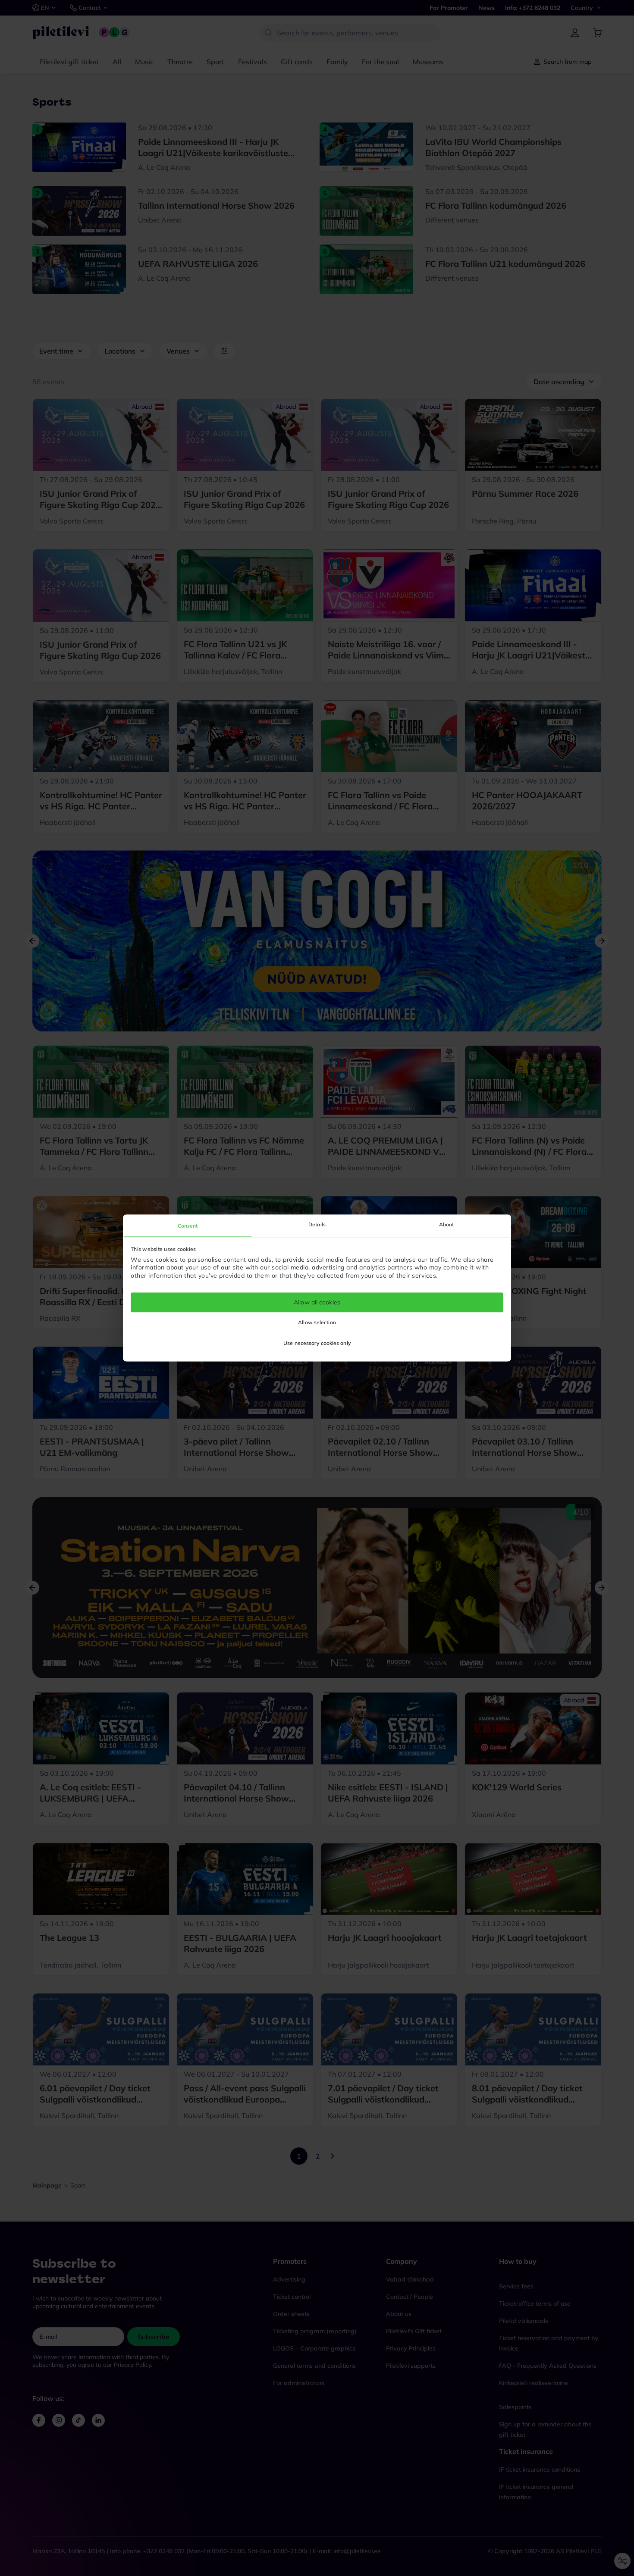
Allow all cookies (317, 1302)
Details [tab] (317, 1224)
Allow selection (317, 1323)
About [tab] (447, 1224)
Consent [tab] (188, 1226)
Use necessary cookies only (317, 1343)
